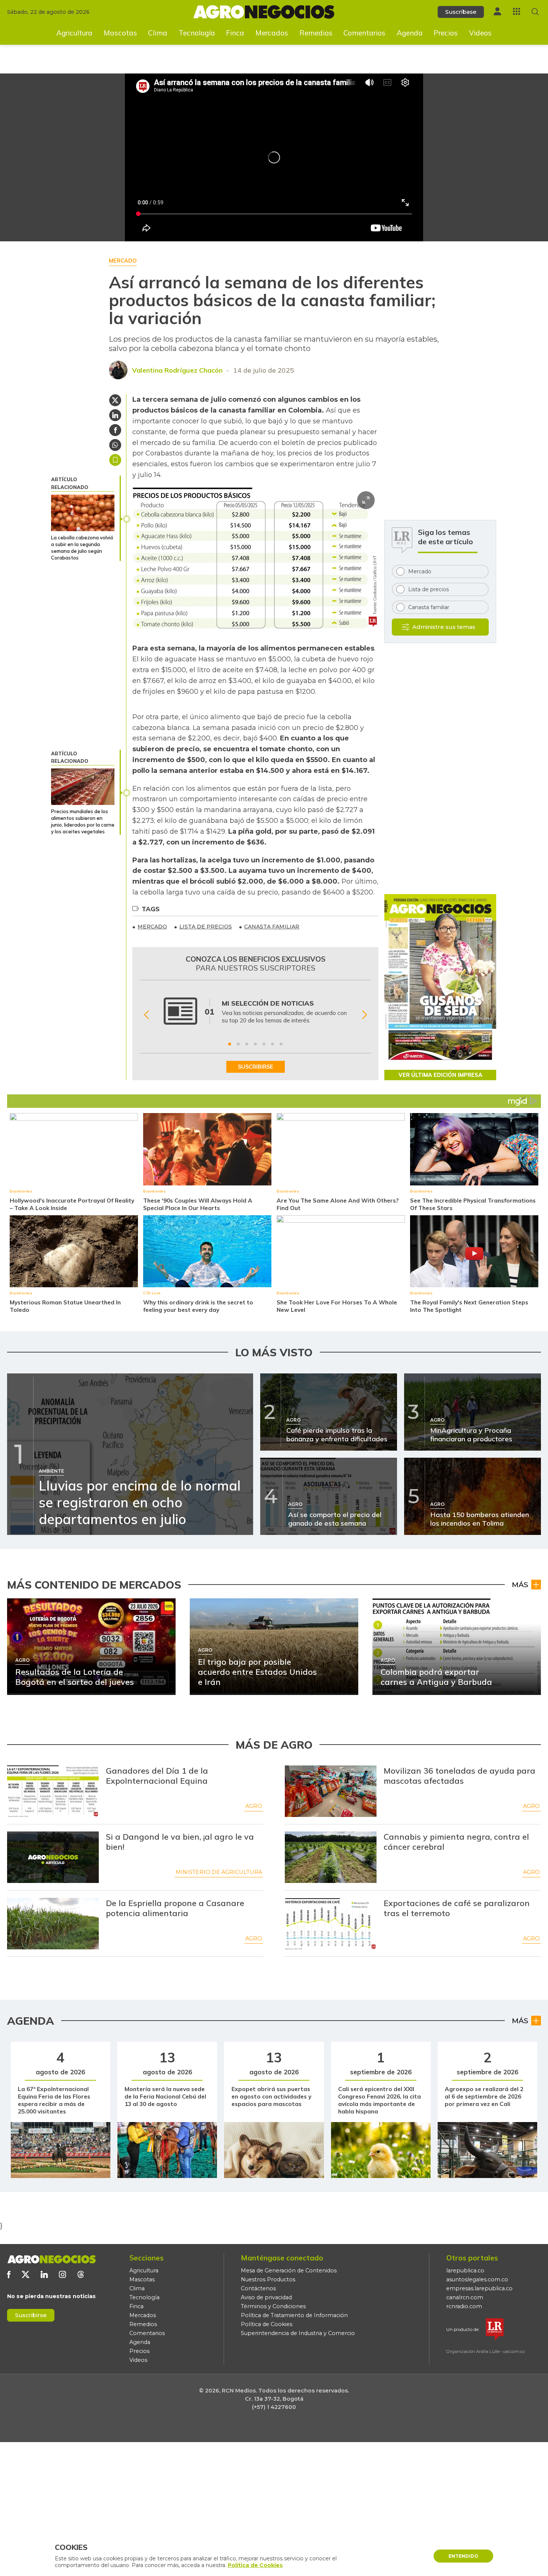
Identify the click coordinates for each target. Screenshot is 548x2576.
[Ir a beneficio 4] (255, 1044)
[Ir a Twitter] (26, 2274)
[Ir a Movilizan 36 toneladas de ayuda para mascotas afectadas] (331, 1791)
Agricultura (74, 33)
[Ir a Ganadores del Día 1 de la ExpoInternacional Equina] (53, 1791)
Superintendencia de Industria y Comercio (298, 2333)
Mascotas (120, 33)
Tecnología (197, 33)
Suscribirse (31, 2315)
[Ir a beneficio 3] (247, 1044)
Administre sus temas (444, 627)
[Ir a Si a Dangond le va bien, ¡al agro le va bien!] (53, 1857)
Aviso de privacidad (266, 2297)
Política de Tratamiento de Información (294, 2315)
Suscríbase (461, 12)
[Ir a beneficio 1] (230, 1044)
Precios (446, 33)
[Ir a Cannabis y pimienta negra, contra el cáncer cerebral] (331, 1857)
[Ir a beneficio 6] (273, 1044)
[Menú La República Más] (516, 11)
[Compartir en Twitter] (115, 400)
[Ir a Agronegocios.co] (51, 2259)
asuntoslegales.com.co (477, 2279)
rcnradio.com (464, 2306)
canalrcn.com (465, 2297)
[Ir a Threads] (81, 2274)
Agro (254, 1806)
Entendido (463, 2556)
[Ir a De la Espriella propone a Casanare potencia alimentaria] (53, 1924)
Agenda (410, 33)
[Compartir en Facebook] (115, 430)
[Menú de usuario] (497, 11)
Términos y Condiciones (273, 2306)
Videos (480, 33)
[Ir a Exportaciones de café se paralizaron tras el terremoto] (331, 1924)
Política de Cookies (267, 2324)
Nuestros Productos (268, 2279)
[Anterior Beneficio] (146, 1015)
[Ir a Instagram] (62, 2274)
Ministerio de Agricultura (219, 1872)
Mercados (272, 33)
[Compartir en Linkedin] (115, 415)
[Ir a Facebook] (9, 2274)
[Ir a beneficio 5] (264, 1044)
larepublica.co (465, 2271)
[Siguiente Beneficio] (364, 1015)
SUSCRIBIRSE (256, 1067)
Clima (158, 33)
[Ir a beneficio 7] (281, 1044)
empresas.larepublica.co (479, 2288)
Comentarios (364, 33)
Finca (235, 33)
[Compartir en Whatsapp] (115, 445)
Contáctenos (258, 2288)
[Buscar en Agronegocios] (535, 12)
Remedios (316, 33)
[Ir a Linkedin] (44, 2274)
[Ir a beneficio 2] (238, 1044)
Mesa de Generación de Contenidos (289, 2271)
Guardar (115, 460)
